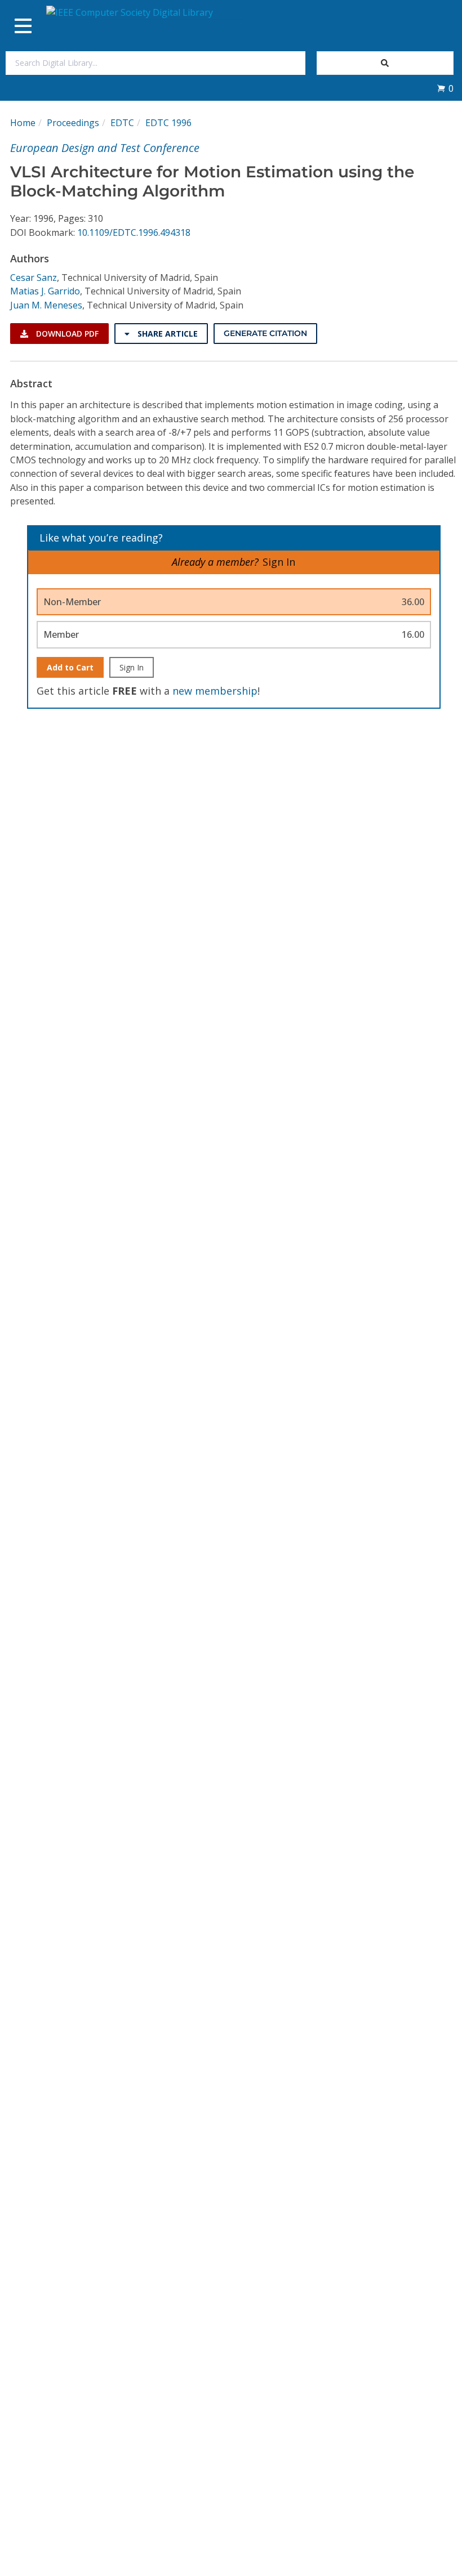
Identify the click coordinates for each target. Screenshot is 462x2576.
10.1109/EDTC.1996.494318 (134, 232)
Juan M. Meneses (46, 305)
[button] (445, 88)
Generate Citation (265, 333)
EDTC (122, 123)
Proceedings (73, 123)
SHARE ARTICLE (166, 334)
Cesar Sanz (34, 278)
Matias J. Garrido (45, 291)
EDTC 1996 (168, 123)
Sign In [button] (279, 562)
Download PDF (66, 334)
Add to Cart (70, 667)
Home (23, 123)
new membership (215, 691)
